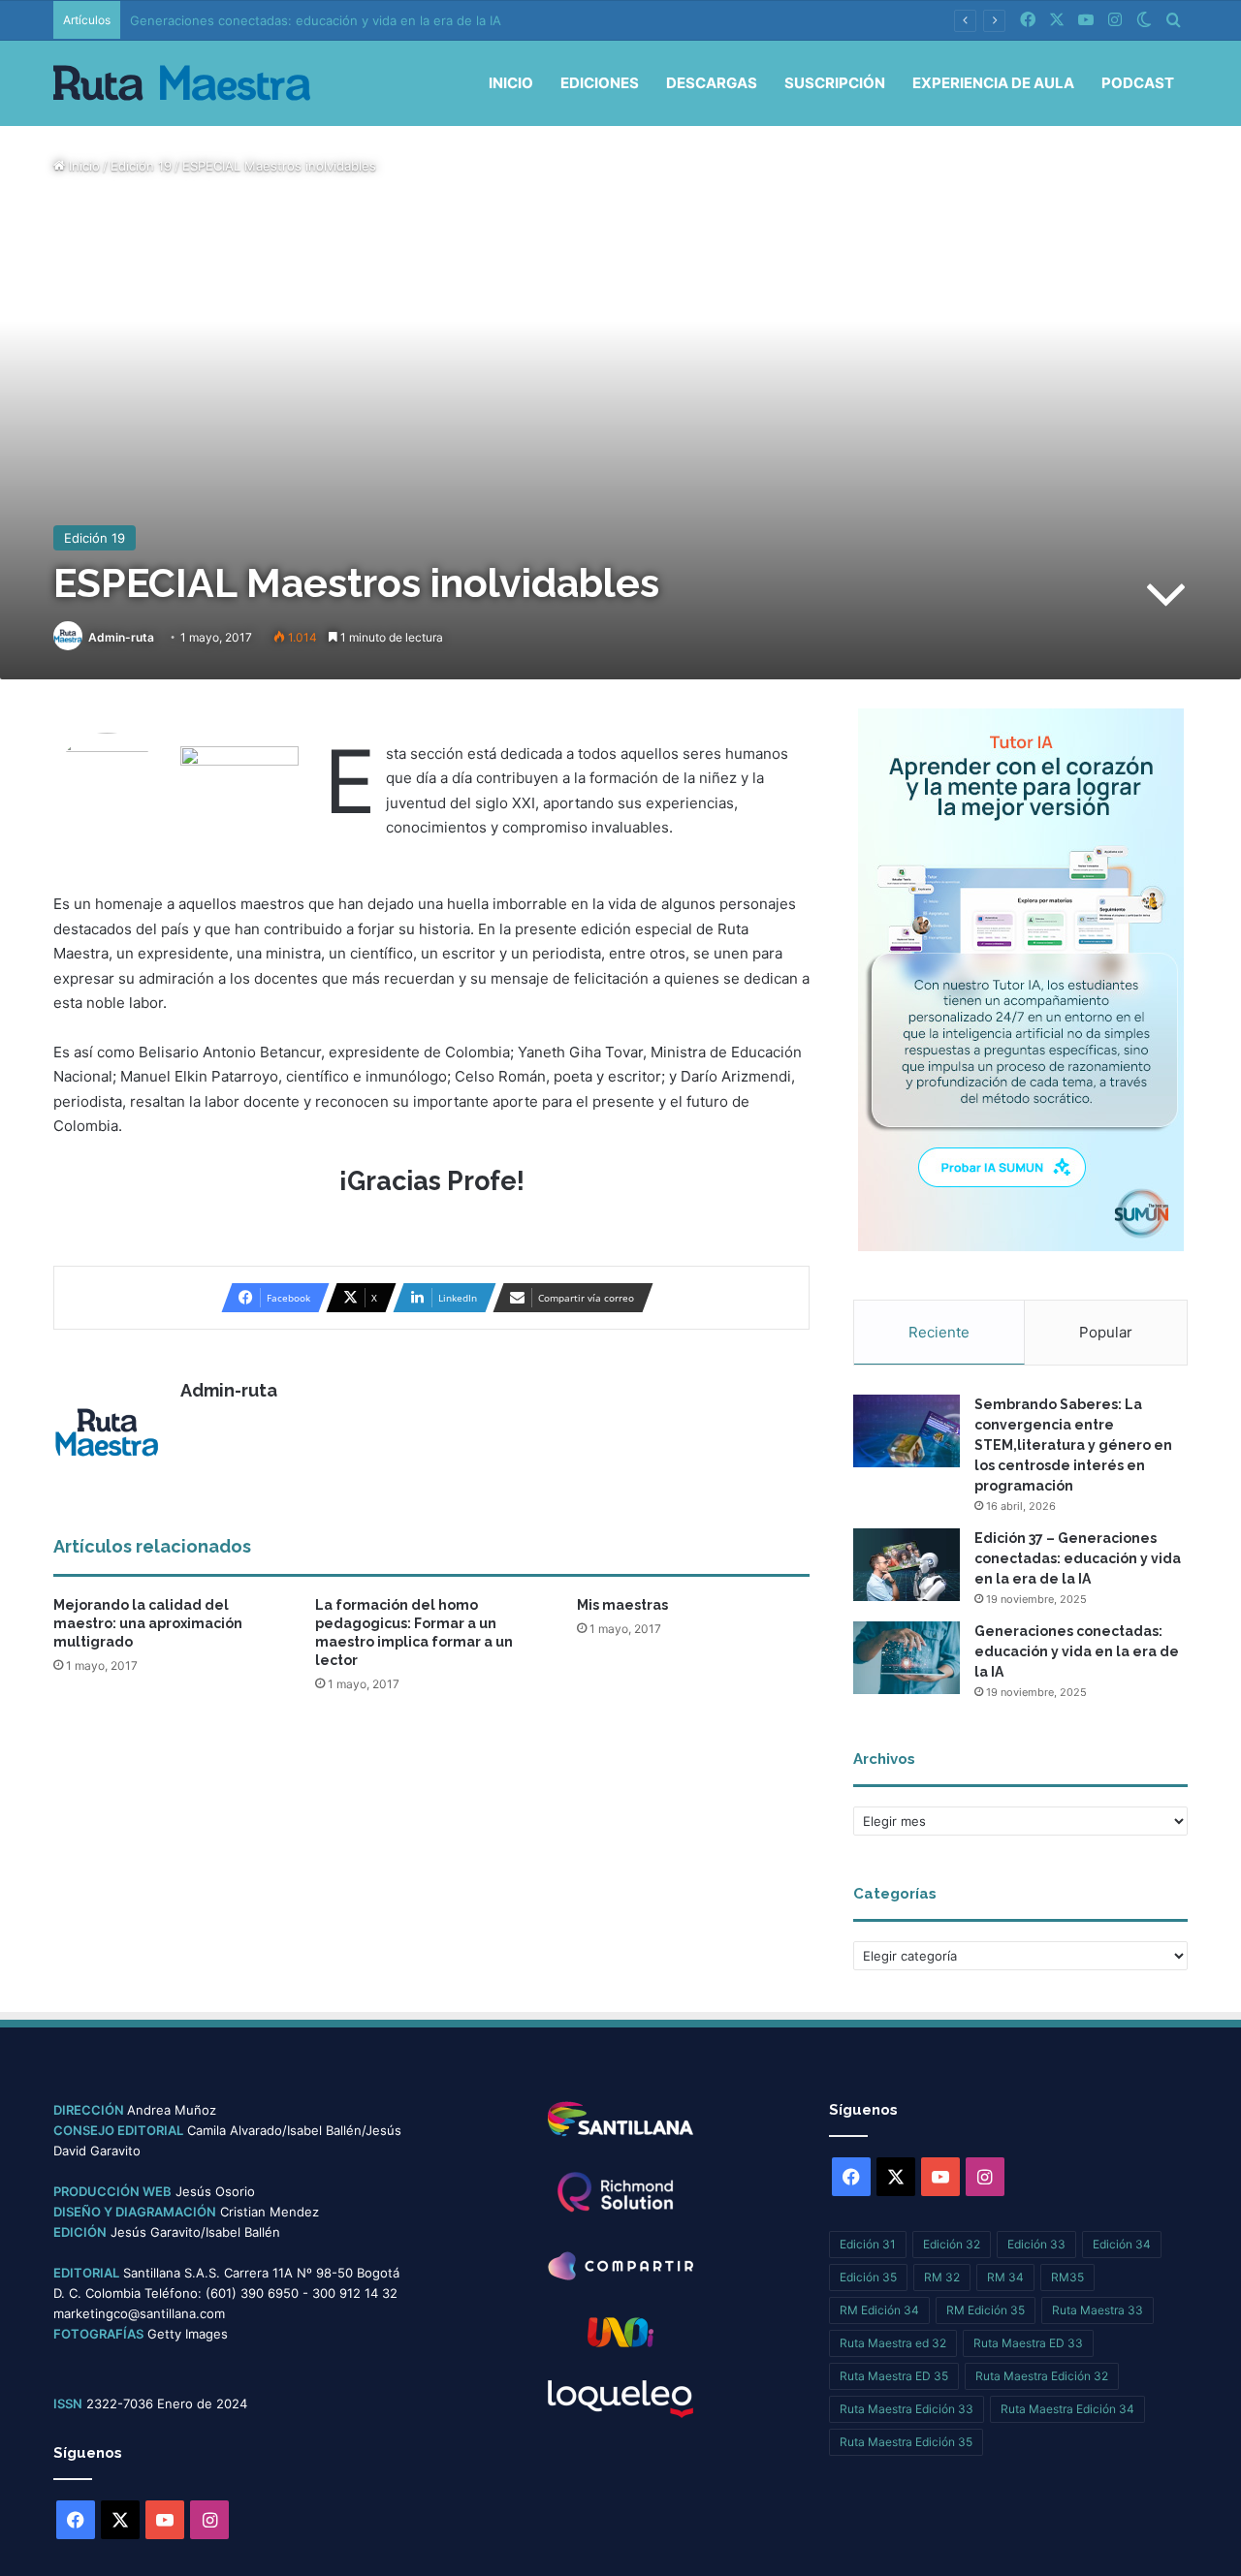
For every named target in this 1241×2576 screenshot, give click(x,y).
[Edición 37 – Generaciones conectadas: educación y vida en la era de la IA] (907, 1565)
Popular (1106, 1332)
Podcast (1138, 83)
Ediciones (600, 83)
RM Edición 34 (879, 2310)
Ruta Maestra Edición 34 (1067, 2409)
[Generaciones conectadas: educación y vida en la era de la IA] (907, 1658)
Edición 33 (1036, 2244)
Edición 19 (141, 166)
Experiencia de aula (993, 83)
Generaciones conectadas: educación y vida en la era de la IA (316, 20)
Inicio (511, 83)
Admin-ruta (121, 637)
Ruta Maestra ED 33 (1028, 2343)
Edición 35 (868, 2277)
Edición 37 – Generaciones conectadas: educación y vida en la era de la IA (1078, 1558)
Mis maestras (622, 1605)
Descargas (712, 83)
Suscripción (835, 83)
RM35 (1067, 2277)
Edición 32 (952, 2244)
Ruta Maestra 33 (1098, 2310)
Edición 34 (1122, 2244)
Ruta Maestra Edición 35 (906, 2442)
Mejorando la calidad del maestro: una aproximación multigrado (148, 1623)
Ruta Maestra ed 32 (893, 2343)
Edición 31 (868, 2244)
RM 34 (1005, 2277)
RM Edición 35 (986, 2310)
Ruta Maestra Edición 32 (1042, 2376)
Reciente (939, 1332)
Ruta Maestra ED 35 (894, 2376)
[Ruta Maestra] (182, 83)
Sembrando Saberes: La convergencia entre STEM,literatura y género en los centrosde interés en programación (1073, 1445)
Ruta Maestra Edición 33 (907, 2409)
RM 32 (942, 2277)
